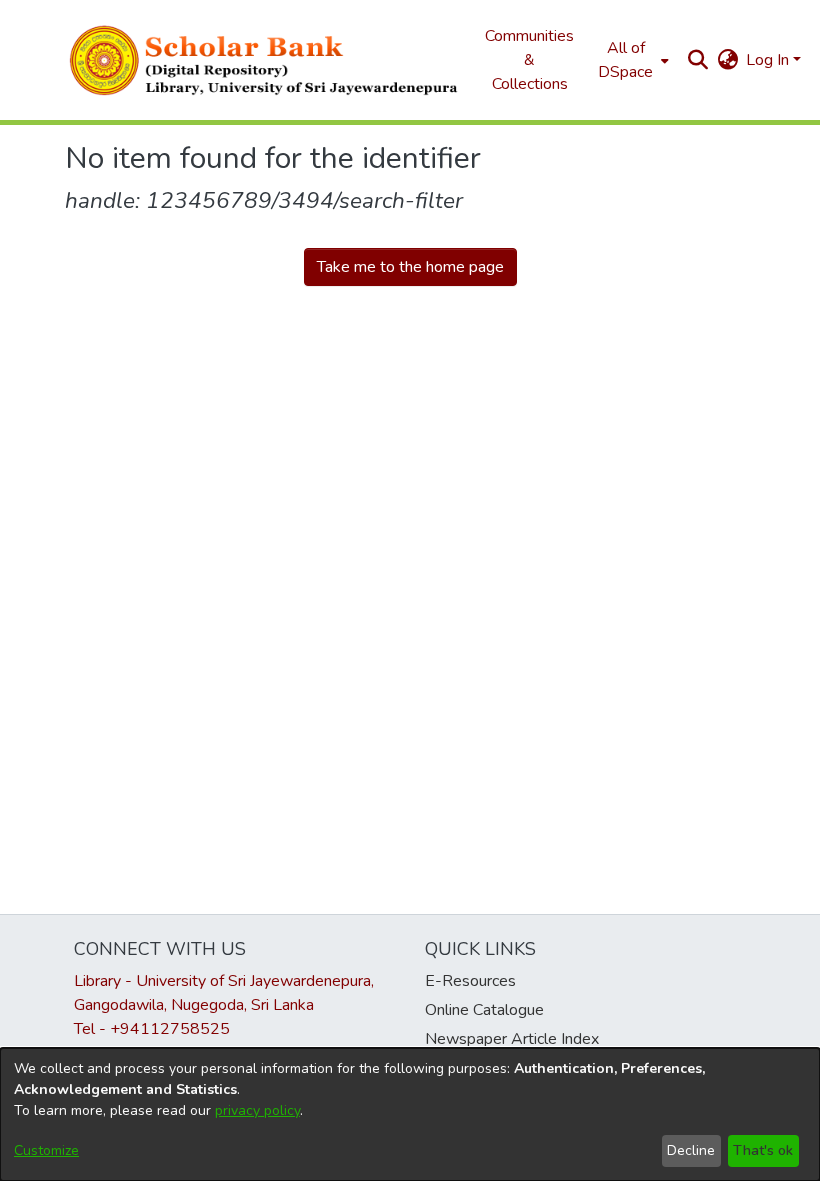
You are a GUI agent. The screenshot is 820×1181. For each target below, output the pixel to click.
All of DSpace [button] (625, 60)
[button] (265, 60)
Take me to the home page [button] (410, 267)
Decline (691, 1150)
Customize (46, 1150)
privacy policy (257, 1110)
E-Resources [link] (470, 981)
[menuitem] (631, 60)
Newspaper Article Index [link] (512, 1039)
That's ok (763, 1150)
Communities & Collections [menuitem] (529, 60)
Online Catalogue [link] (484, 1010)
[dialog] (410, 1114)
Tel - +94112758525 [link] (152, 1029)
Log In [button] (769, 60)
